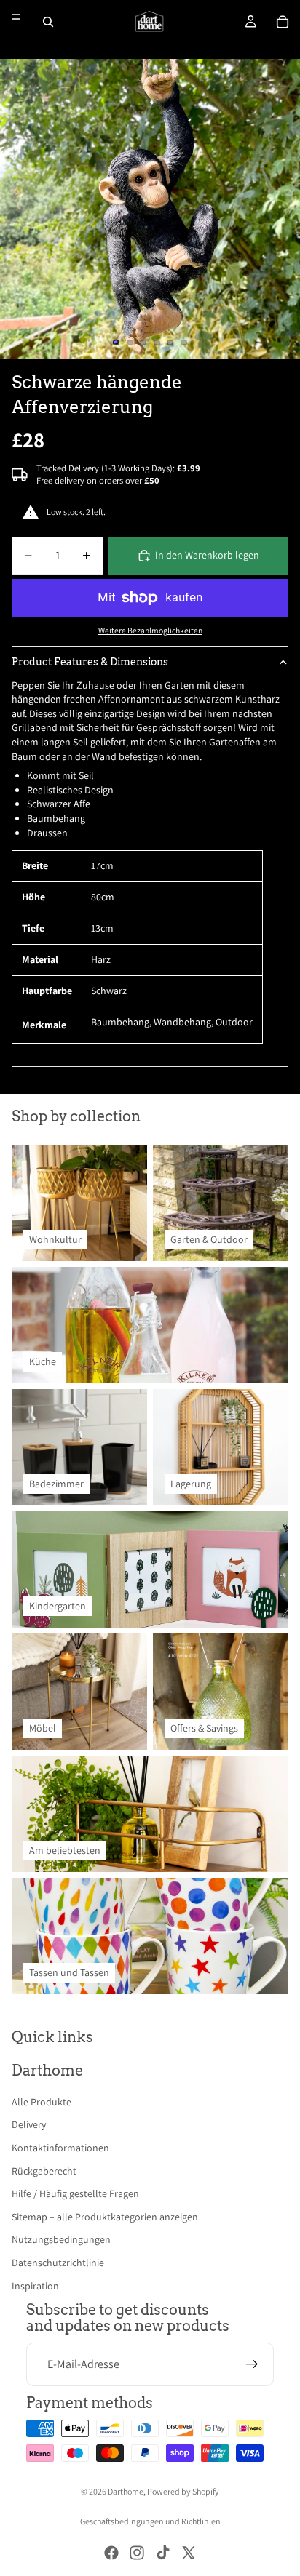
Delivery (29, 2124)
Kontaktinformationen (60, 2148)
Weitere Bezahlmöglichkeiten (150, 630)
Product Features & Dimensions (90, 662)
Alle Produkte (42, 2102)
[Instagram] (137, 2553)
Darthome (126, 2491)
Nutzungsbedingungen (61, 2239)
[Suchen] (48, 22)
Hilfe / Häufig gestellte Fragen (75, 2193)
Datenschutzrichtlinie (58, 2263)
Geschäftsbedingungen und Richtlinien (150, 2521)
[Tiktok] (163, 2553)
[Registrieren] (252, 2364)
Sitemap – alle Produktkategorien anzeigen (105, 2217)
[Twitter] (189, 2553)
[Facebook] (111, 2553)
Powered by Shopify (183, 2491)
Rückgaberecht (44, 2171)
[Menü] (16, 17)
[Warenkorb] (283, 22)
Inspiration (35, 2286)
